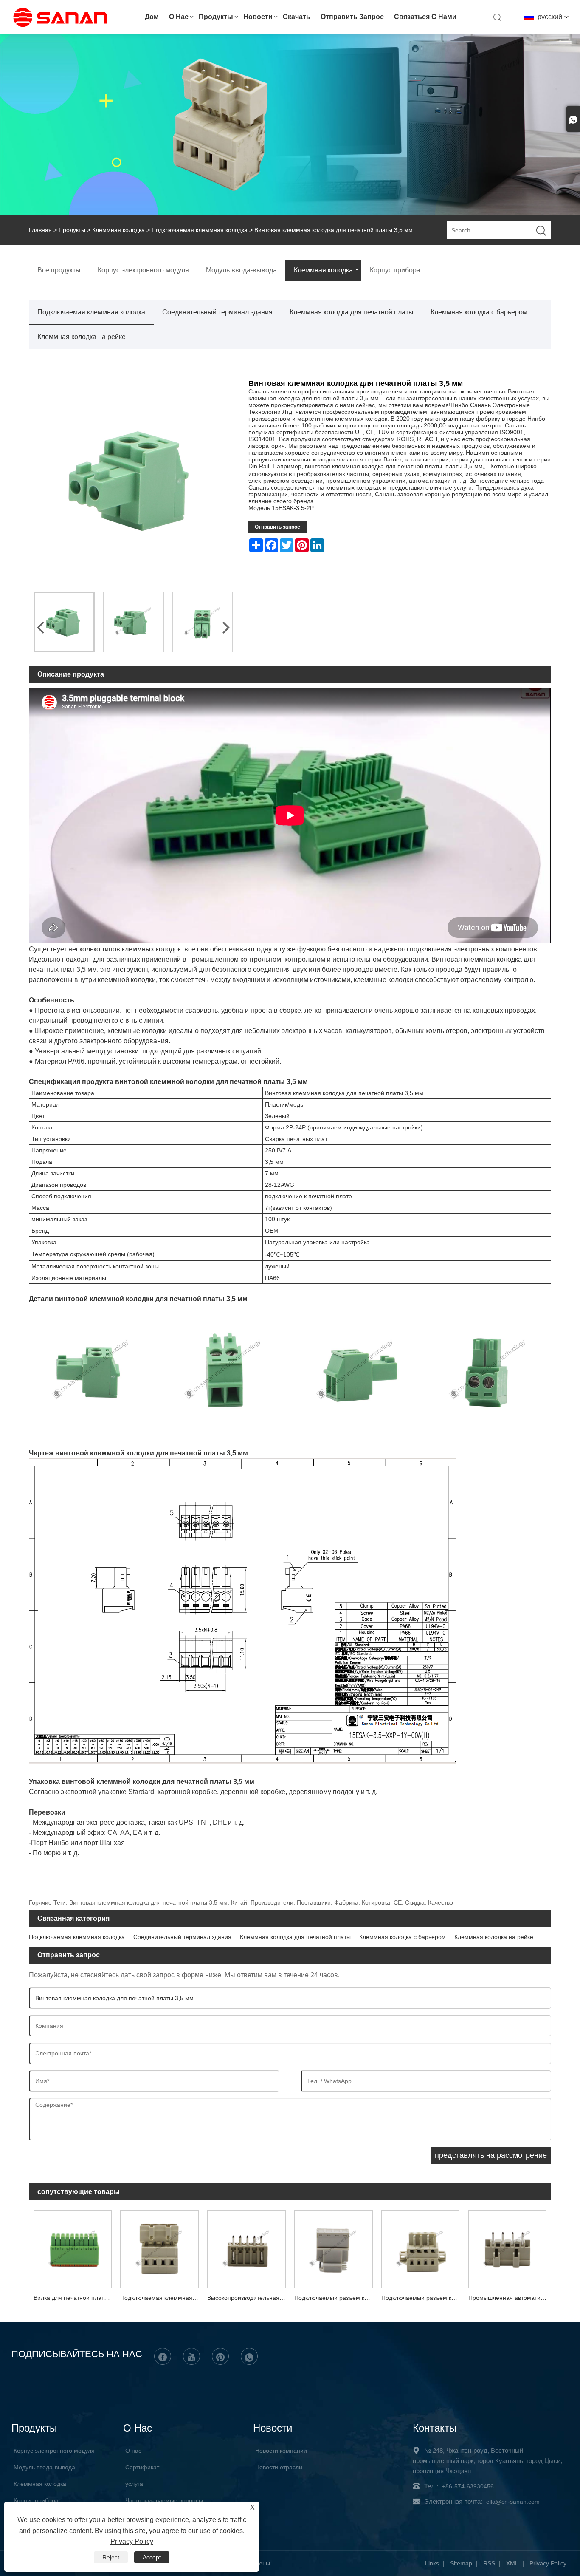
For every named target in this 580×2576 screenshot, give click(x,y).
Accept (152, 2557)
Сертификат (142, 2467)
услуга (134, 2484)
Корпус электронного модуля (54, 2451)
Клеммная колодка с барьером (479, 312)
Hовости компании (281, 2451)
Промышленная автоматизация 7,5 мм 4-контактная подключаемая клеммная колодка (510, 2298)
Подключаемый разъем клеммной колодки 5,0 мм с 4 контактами (423, 2298)
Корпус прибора (36, 2500)
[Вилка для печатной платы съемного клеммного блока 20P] (72, 2248)
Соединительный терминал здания (217, 312)
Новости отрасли (279, 2467)
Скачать (297, 17)
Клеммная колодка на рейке (82, 337)
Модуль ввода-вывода (44, 2467)
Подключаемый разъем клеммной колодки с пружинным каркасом (336, 2298)
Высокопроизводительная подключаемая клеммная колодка (249, 2298)
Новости (258, 17)
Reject (111, 2557)
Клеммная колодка (118, 230)
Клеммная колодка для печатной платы (352, 312)
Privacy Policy (548, 2563)
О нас (179, 17)
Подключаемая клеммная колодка (200, 230)
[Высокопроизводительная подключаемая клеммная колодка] (246, 2248)
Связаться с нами (425, 17)
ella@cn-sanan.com (513, 2502)
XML (512, 2563)
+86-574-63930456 (468, 2486)
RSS (489, 2563)
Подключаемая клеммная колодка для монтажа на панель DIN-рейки (162, 2298)
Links (432, 2563)
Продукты (216, 17)
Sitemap (461, 2563)
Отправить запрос (352, 17)
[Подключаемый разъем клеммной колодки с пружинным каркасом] (334, 2248)
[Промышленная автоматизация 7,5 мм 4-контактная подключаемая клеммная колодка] (508, 2248)
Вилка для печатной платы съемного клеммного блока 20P (75, 2298)
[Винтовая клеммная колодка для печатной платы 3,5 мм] (64, 622)
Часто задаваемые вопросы (164, 2500)
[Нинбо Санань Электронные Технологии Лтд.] (61, 26)
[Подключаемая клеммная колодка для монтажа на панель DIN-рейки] (159, 2248)
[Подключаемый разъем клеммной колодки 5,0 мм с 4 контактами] (421, 2248)
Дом (152, 17)
